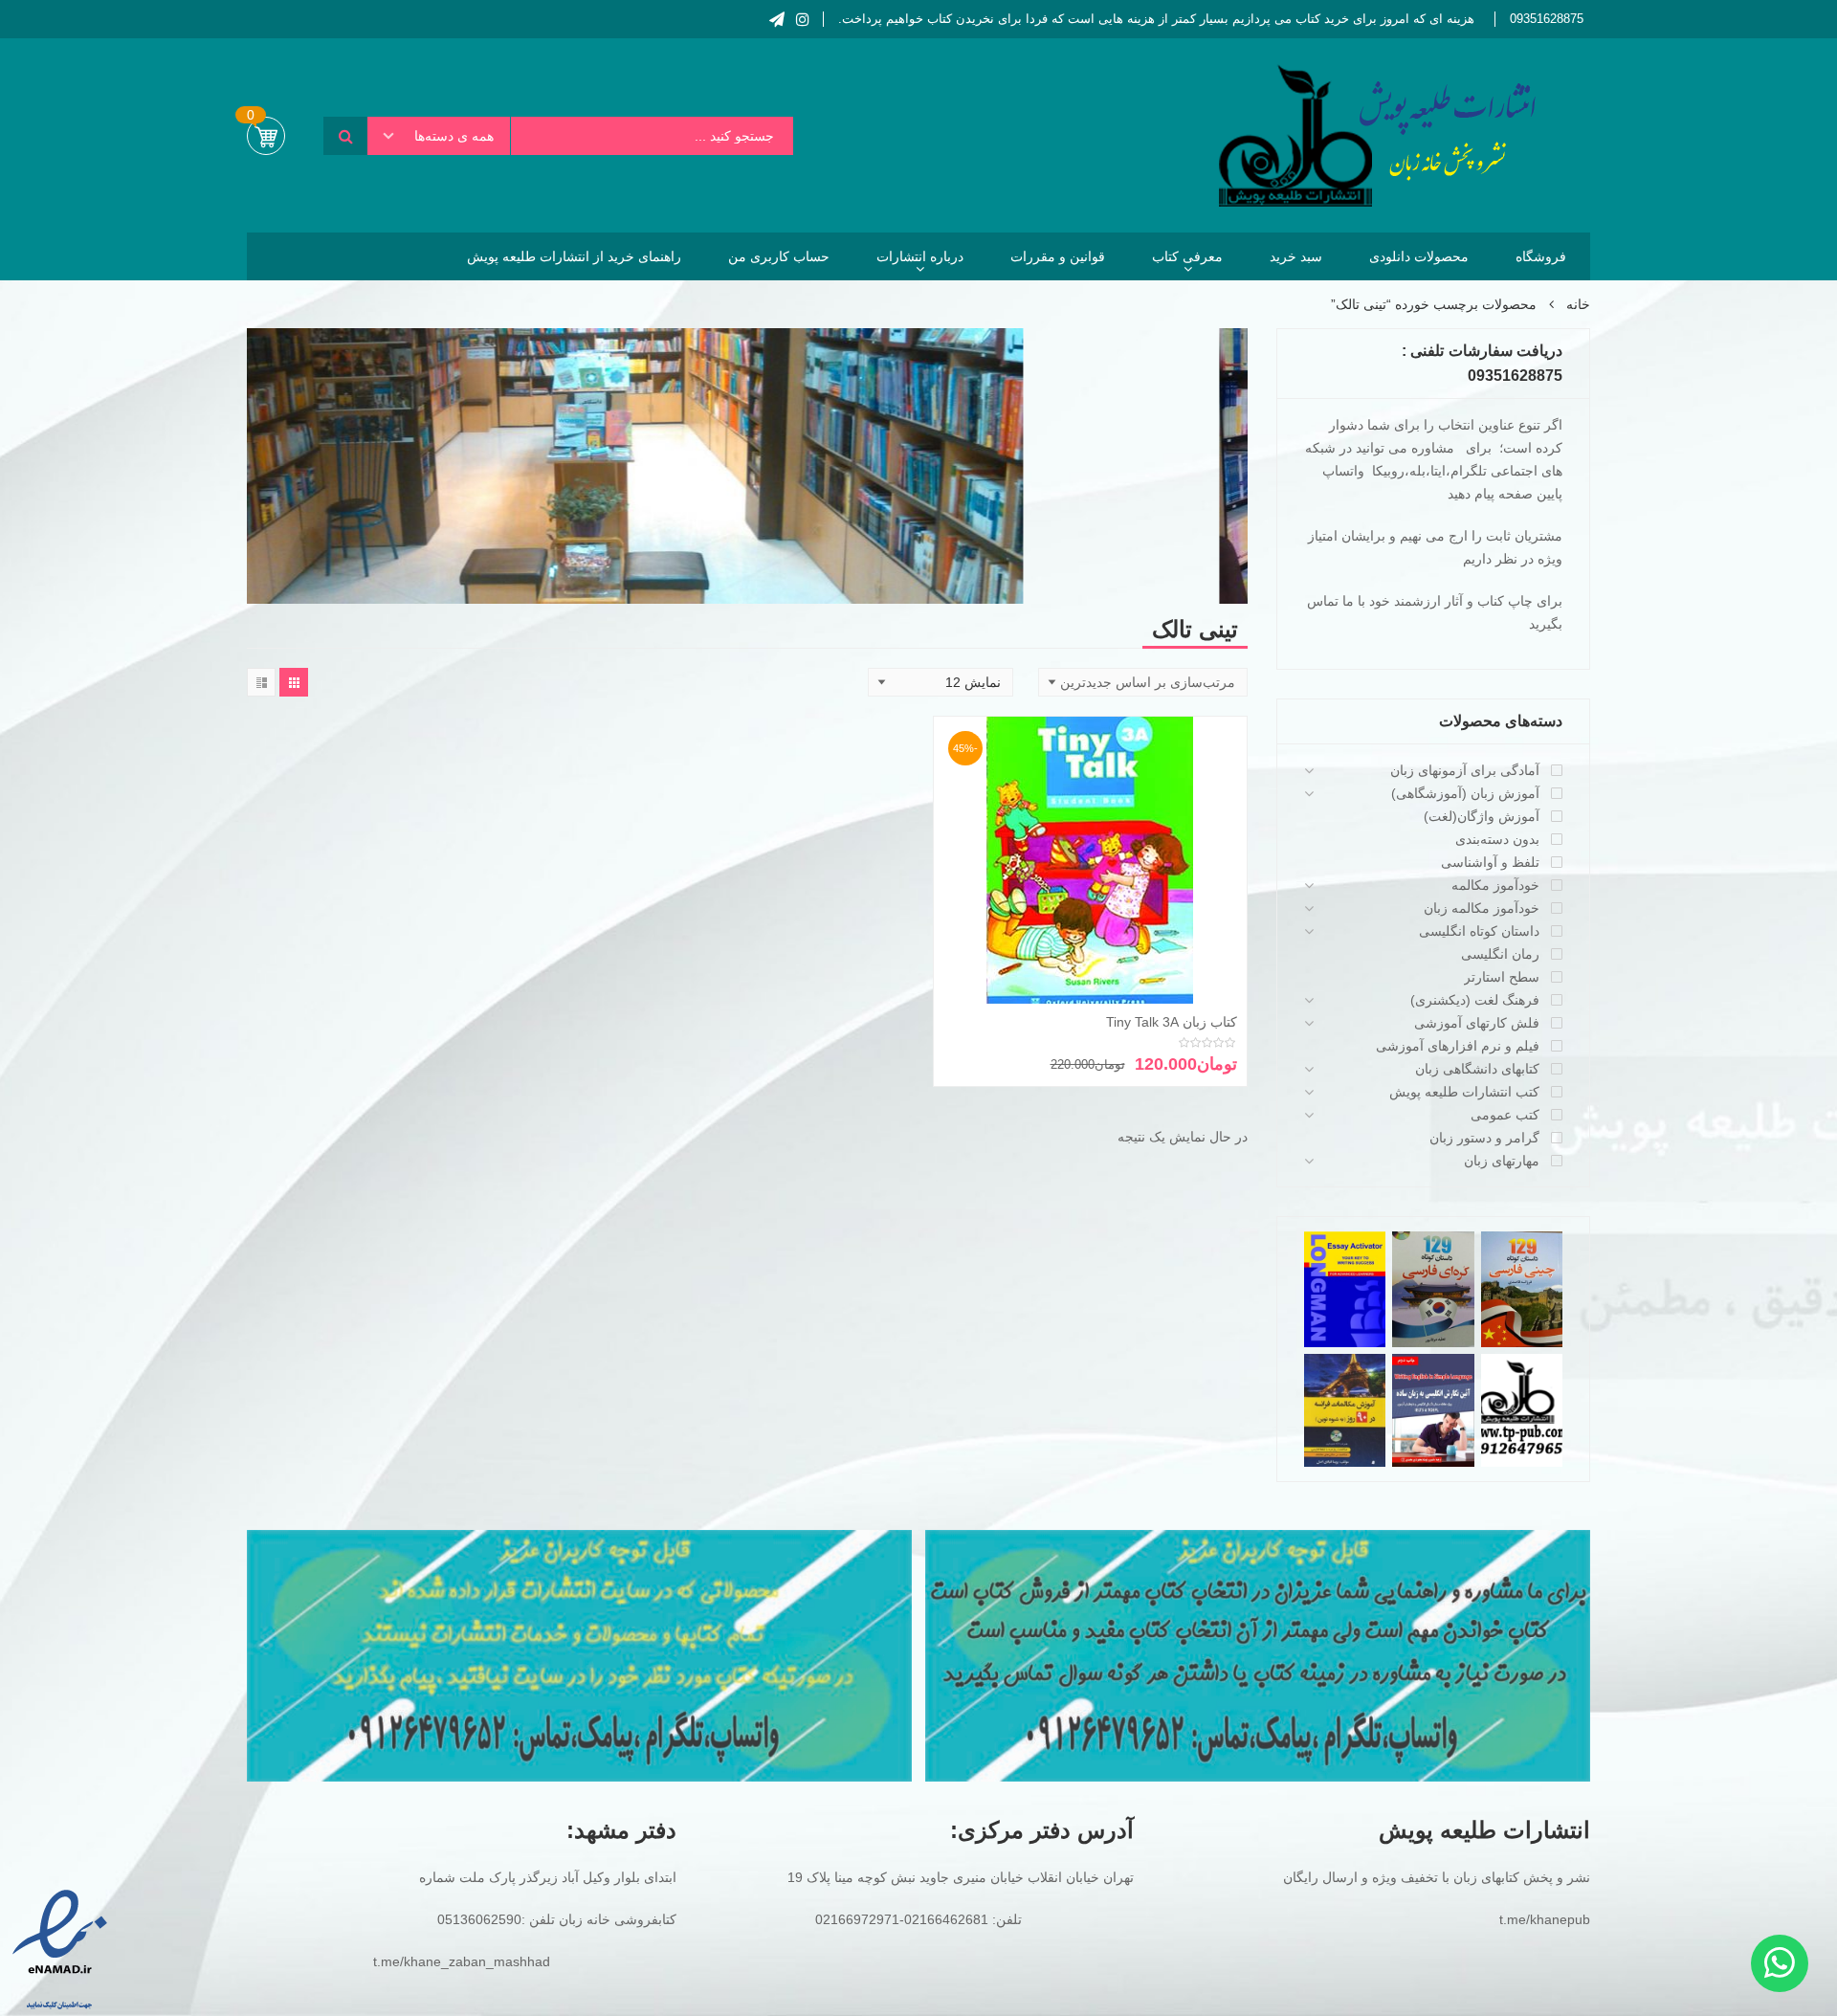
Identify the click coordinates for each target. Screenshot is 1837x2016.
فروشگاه (1541, 256)
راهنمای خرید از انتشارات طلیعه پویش (574, 256)
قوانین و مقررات (1058, 256)
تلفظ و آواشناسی (1490, 862)
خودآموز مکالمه (1495, 885)
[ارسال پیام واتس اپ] (1780, 1963)
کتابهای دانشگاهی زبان (1477, 1069)
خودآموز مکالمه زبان (1482, 908)
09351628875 (1547, 19)
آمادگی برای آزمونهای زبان (1465, 770)
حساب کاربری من (779, 256)
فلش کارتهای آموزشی (1477, 1023)
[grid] (294, 682)
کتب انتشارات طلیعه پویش (1464, 1092)
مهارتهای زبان (1502, 1161)
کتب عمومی (1505, 1115)
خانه (1578, 304)
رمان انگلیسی (1500, 954)
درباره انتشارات (920, 256)
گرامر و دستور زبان (1484, 1138)
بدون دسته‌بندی (1497, 839)
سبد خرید (1296, 256)
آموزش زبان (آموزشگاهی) (1465, 793)
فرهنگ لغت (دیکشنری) (1475, 1000)
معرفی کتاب (1187, 256)
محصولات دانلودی (1419, 256)
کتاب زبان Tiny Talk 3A (1172, 1022)
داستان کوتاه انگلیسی (1479, 931)
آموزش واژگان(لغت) (1482, 816)
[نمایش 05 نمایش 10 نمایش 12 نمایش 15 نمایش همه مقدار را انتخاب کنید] (941, 682)
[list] (261, 682)
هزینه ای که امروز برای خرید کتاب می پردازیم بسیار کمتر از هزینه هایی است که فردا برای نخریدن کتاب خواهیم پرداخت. (1156, 19)
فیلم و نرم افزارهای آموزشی (1458, 1046)
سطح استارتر (1502, 977)
